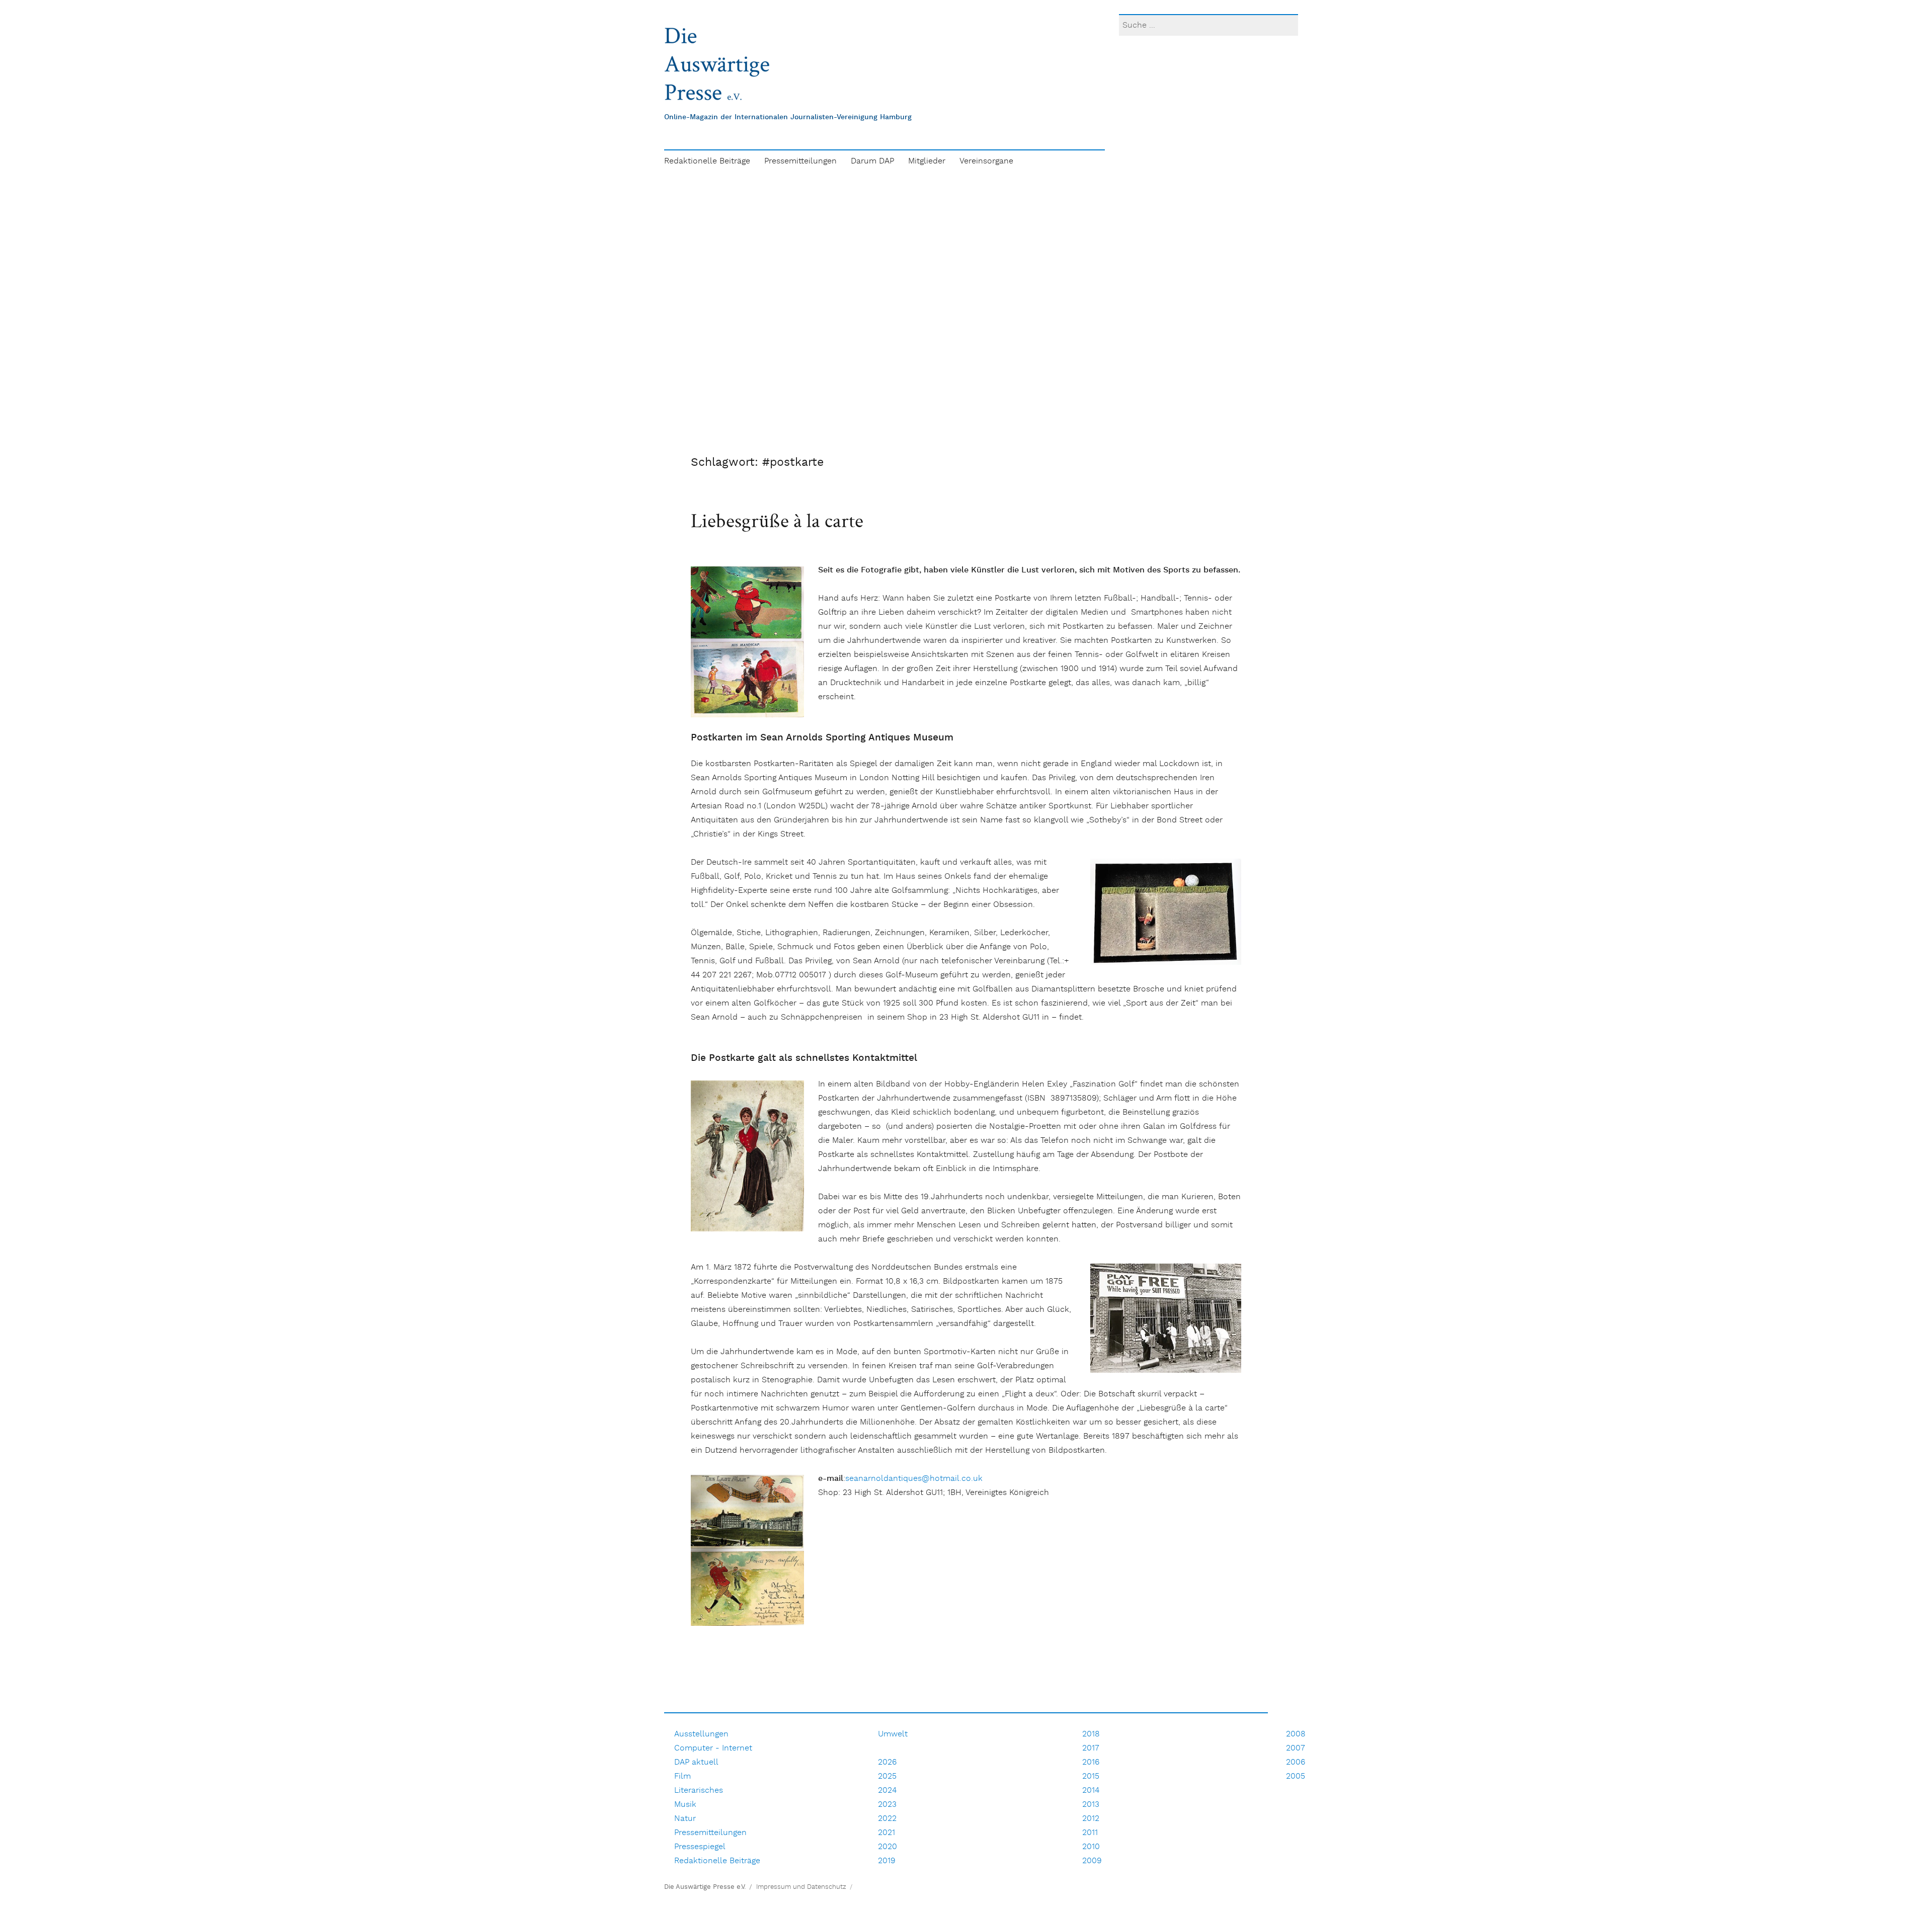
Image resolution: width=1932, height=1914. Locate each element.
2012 (1091, 1819)
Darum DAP (872, 161)
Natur (685, 1819)
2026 (887, 1762)
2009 (1092, 1861)
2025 (887, 1776)
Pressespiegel (700, 1847)
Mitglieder (927, 161)
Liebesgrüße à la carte (779, 520)
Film (682, 1776)
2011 (1090, 1833)
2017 (1091, 1748)
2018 (1091, 1734)
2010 (1091, 1847)
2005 (1296, 1776)
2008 (1296, 1734)
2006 (1296, 1762)
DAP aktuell (696, 1762)
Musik (685, 1805)
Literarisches (699, 1791)
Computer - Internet (713, 1748)
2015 (1091, 1776)
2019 (887, 1861)
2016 (1091, 1762)
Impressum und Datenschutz (801, 1887)
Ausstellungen (701, 1734)
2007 (1296, 1748)
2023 (887, 1805)
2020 (888, 1847)
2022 (887, 1819)
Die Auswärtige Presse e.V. (705, 1887)
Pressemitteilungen (800, 161)
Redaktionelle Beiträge (707, 161)
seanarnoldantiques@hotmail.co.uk (914, 1479)
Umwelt (893, 1734)
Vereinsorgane (986, 161)
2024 (887, 1791)
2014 (1091, 1791)
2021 (887, 1833)
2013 (1091, 1805)
